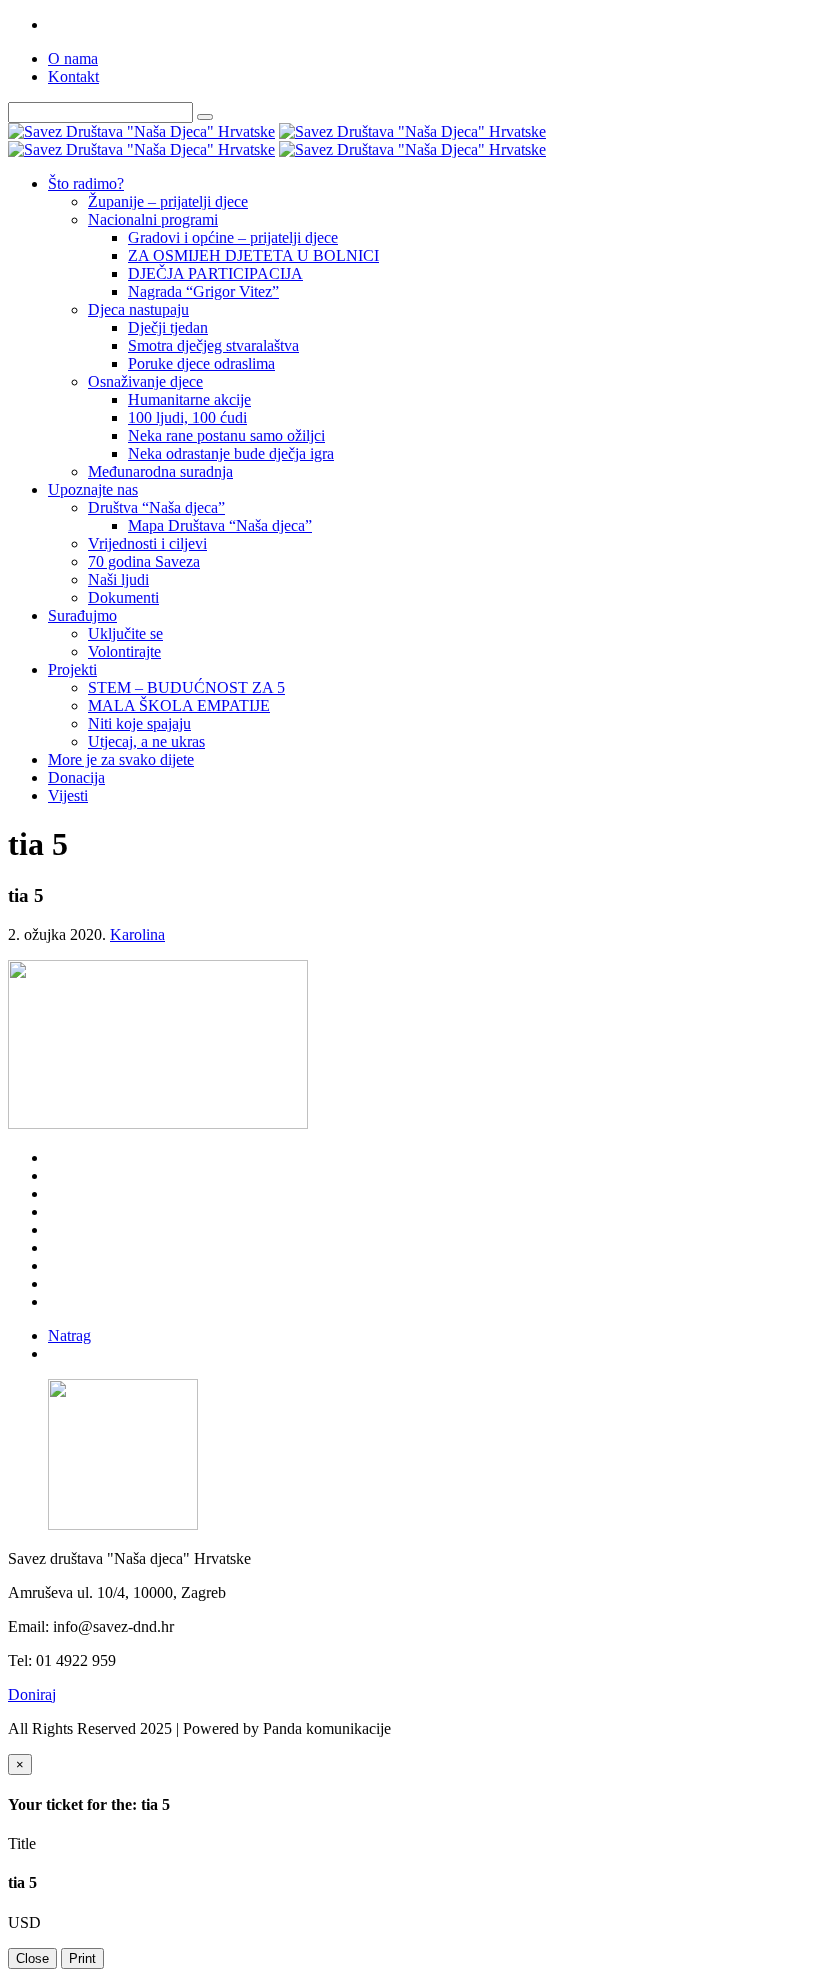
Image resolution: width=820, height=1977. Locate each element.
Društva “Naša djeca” (156, 507)
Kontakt (73, 76)
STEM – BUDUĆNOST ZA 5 (186, 687)
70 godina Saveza (144, 561)
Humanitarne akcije (189, 399)
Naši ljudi (118, 579)
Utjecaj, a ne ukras (146, 741)
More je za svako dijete (121, 759)
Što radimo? (86, 183)
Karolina (137, 934)
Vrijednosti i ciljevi (147, 543)
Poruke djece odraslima (201, 363)
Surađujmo (82, 615)
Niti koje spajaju (139, 723)
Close (32, 1958)
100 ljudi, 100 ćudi (187, 417)
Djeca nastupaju (138, 309)
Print (82, 1958)
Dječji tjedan (168, 327)
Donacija (76, 777)
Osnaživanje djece (145, 381)
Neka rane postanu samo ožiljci (226, 435)
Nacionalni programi (153, 219)
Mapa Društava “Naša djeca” (220, 525)
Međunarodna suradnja (160, 471)
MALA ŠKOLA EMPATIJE (179, 705)
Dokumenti (123, 597)
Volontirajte (124, 651)
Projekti (72, 669)
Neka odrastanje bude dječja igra (231, 453)
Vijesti (68, 795)
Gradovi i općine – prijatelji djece (233, 237)
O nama (73, 58)
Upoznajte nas (93, 489)
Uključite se (125, 633)
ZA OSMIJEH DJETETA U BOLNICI (253, 255)
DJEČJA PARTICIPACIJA (215, 273)
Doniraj (32, 1694)
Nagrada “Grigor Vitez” (203, 291)
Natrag (69, 1335)
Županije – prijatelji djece (168, 201)
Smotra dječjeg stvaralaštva (213, 345)
